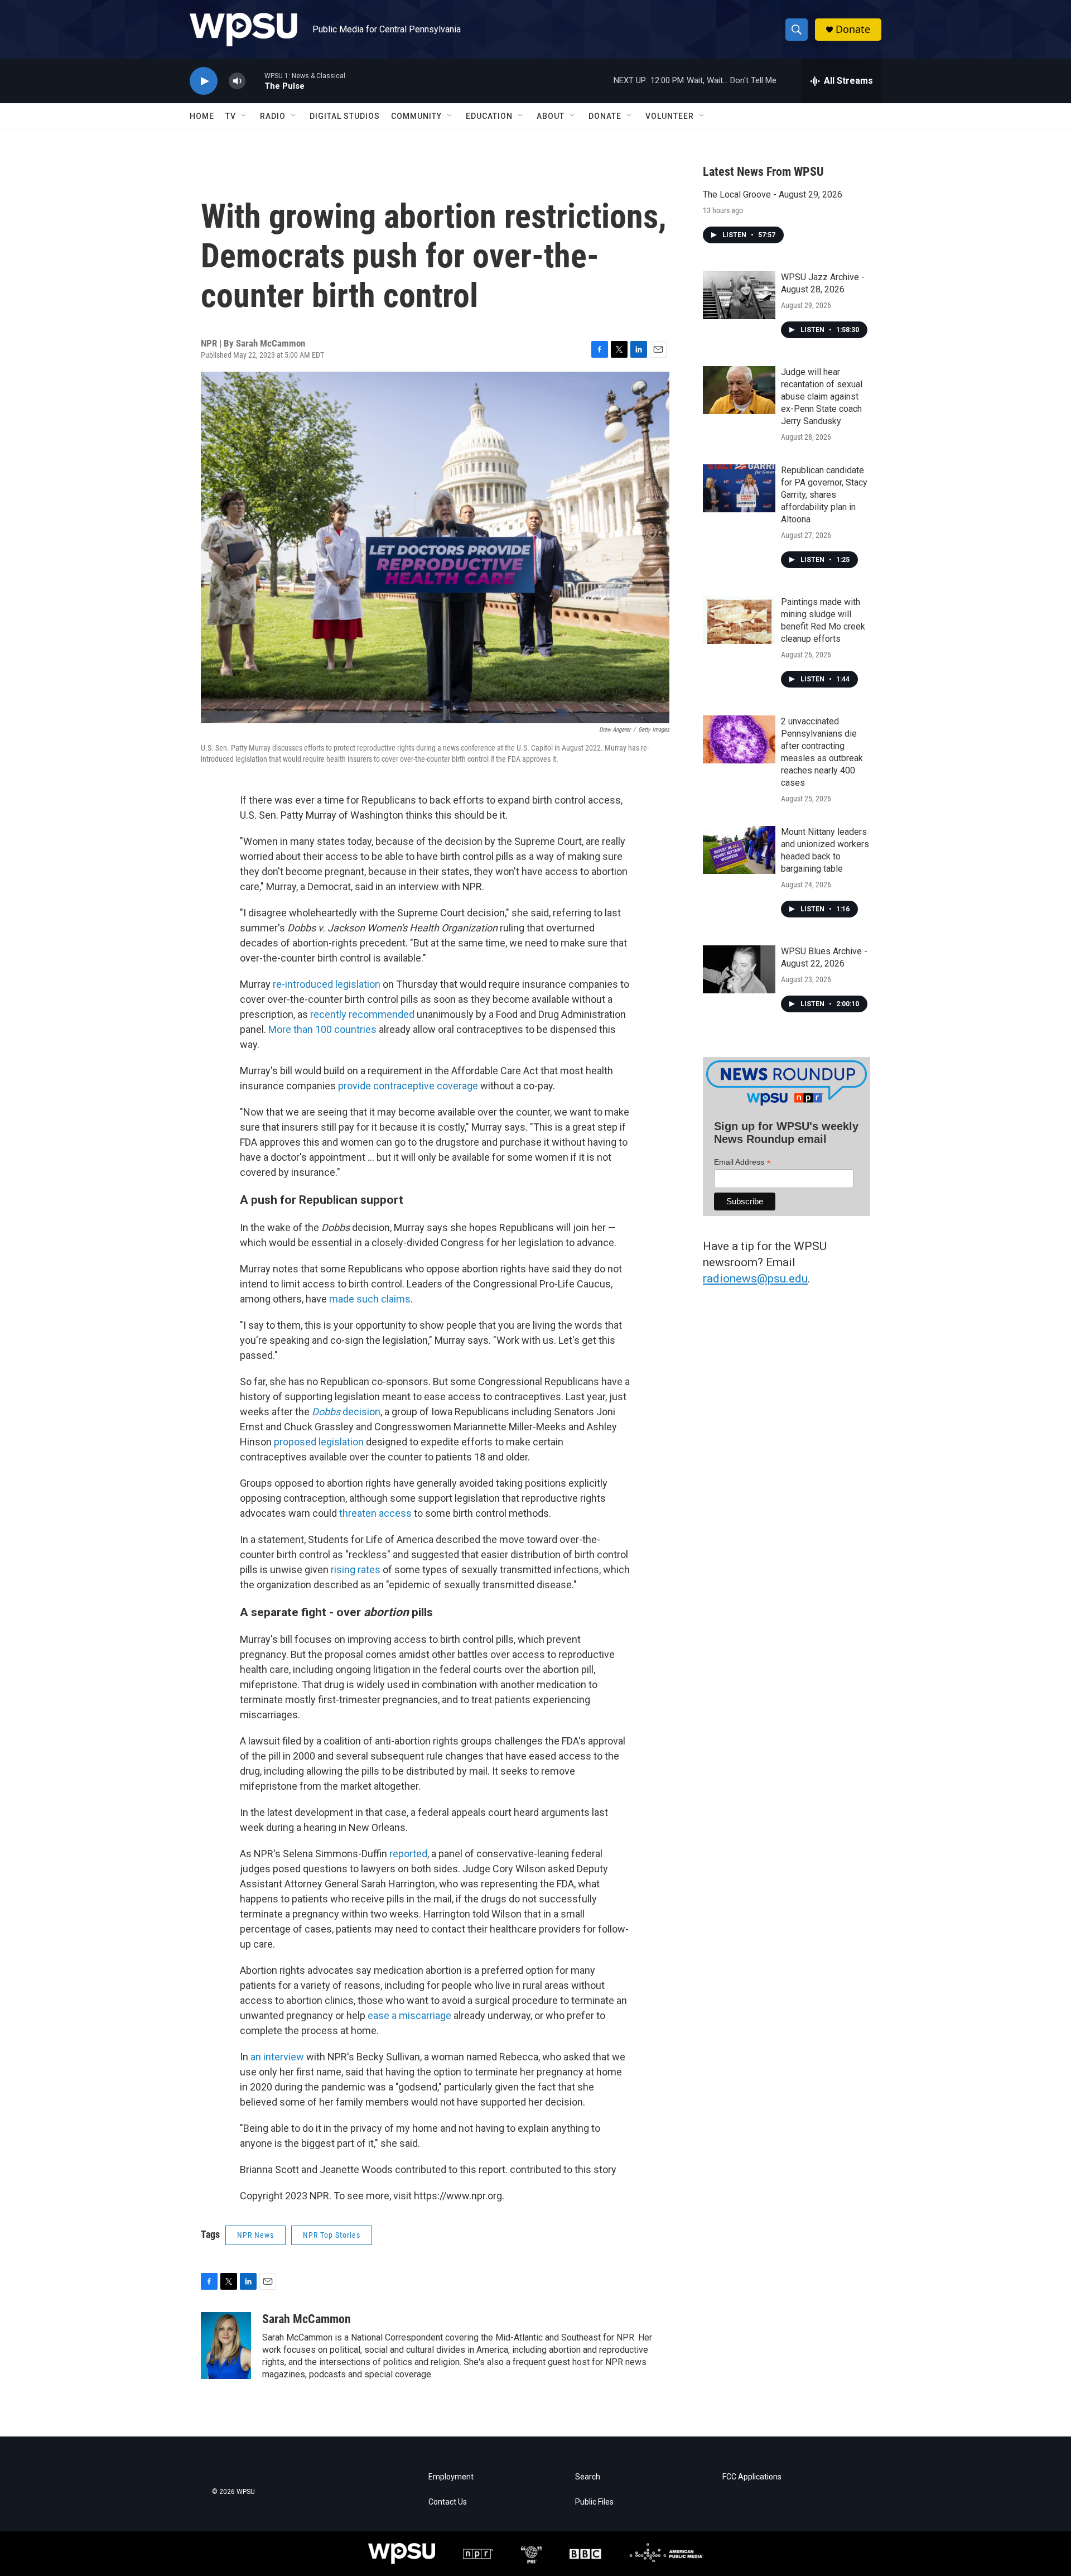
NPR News (255, 2235)
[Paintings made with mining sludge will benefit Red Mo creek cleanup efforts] (739, 620)
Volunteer (670, 116)
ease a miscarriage (409, 2015)
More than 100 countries (322, 1029)
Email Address (742, 1162)
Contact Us (448, 2502)
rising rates (356, 1570)
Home (202, 116)
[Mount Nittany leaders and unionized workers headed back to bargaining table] (739, 850)
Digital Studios (345, 116)
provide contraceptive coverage (408, 1086)
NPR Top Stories (332, 2235)
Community (416, 116)
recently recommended (362, 1014)
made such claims (370, 1299)
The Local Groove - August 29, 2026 (773, 194)
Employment (451, 2477)
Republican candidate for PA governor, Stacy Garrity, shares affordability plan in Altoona (824, 495)
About (551, 116)
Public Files (594, 2502)
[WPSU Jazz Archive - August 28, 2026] (739, 295)
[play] (204, 81)
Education (489, 116)
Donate (853, 29)
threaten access (375, 1513)
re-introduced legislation (327, 984)
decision (346, 1412)
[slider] (255, 81)
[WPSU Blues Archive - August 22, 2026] (739, 969)
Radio (273, 116)
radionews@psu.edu (755, 1279)
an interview (277, 2057)
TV (231, 116)
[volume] (237, 81)
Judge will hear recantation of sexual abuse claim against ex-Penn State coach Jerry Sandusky (822, 397)
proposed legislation (319, 1442)
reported (408, 1854)
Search (588, 2477)
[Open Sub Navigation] (244, 116)
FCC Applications (752, 2477)
